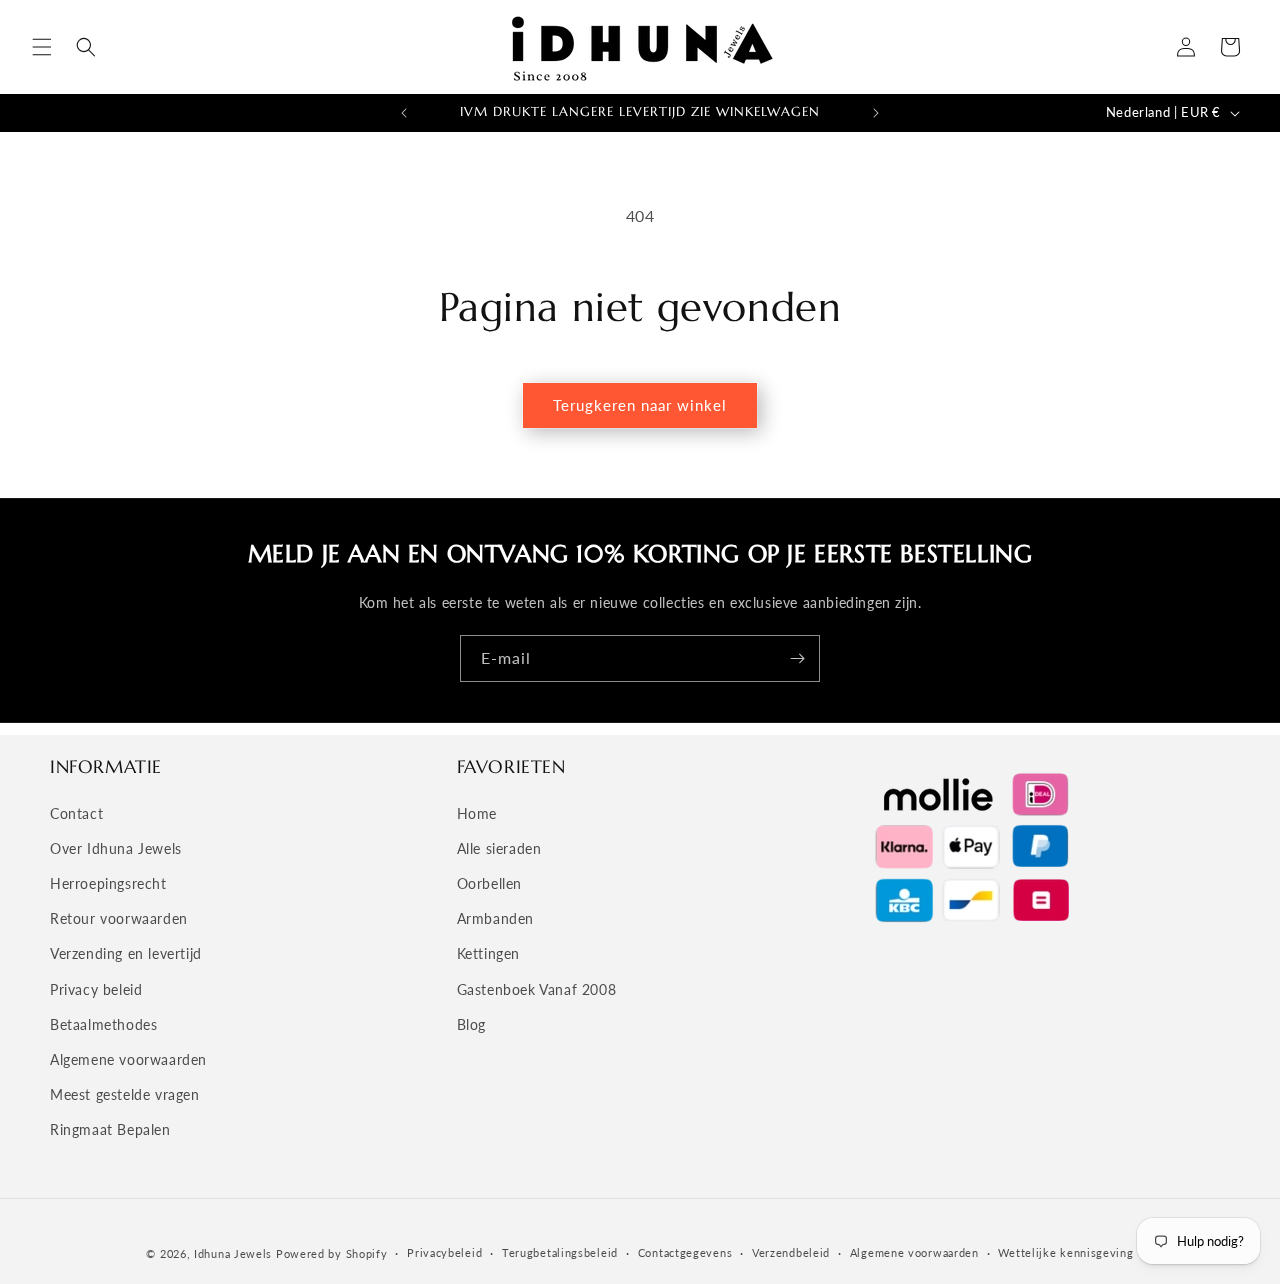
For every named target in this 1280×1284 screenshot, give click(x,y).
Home (477, 813)
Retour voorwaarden (119, 918)
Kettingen (488, 953)
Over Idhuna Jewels (116, 848)
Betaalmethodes (103, 1024)
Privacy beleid (96, 989)
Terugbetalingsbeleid (560, 1252)
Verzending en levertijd (126, 953)
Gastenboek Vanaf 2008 (537, 989)
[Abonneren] (797, 658)
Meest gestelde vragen (125, 1094)
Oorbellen (489, 883)
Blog (471, 1024)
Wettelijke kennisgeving (1065, 1252)
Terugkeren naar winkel (640, 405)
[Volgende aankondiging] (876, 113)
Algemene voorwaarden (128, 1059)
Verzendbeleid (791, 1252)
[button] (42, 47)
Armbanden (495, 918)
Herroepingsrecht (108, 883)
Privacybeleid (444, 1252)
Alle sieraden (499, 848)
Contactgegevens (685, 1252)
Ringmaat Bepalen (110, 1129)
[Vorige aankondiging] (404, 113)
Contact (76, 813)
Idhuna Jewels (233, 1253)
